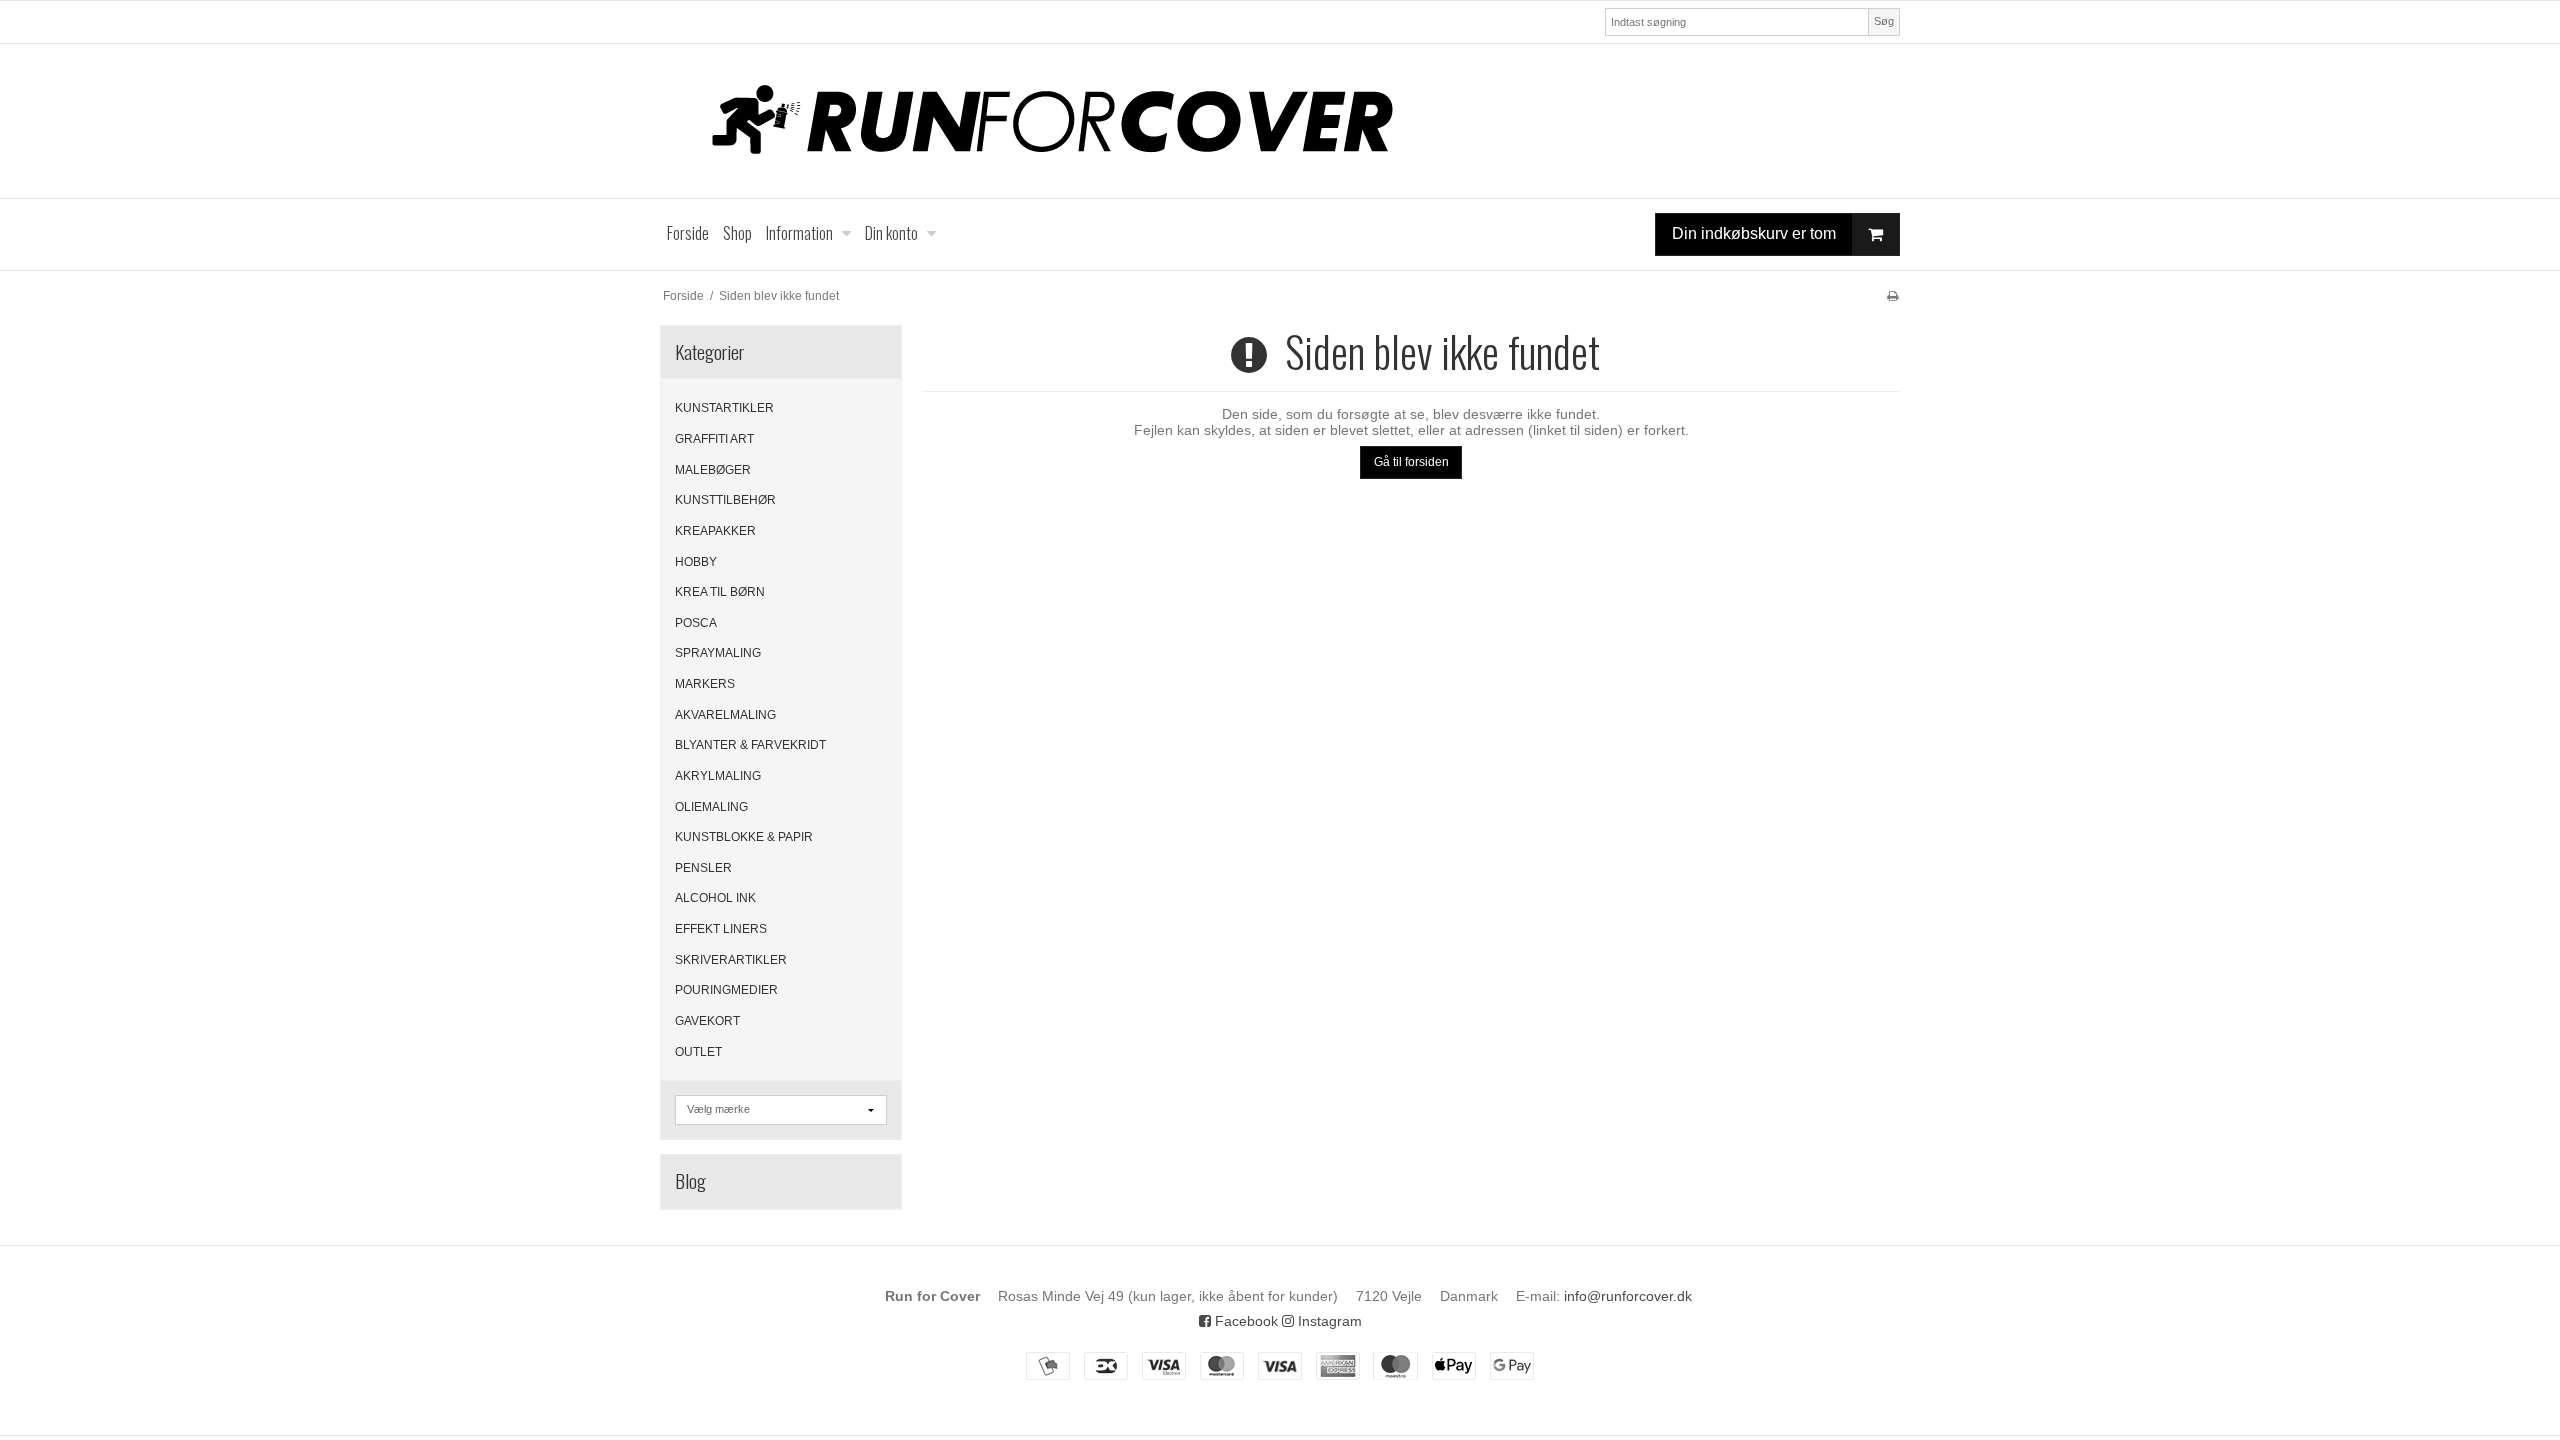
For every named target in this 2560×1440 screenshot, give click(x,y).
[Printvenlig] (1892, 296)
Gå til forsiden (1411, 462)
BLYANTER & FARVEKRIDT (750, 745)
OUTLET (698, 1052)
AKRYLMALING (718, 776)
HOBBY (696, 562)
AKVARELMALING (725, 715)
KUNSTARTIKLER (724, 408)
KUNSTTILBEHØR (725, 500)
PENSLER (703, 868)
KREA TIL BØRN (720, 592)
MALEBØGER (713, 470)
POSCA (696, 623)
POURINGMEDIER (726, 990)
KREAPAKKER (715, 531)
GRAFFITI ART (714, 439)
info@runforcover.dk (1628, 1296)
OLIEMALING (711, 807)
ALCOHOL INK (715, 898)
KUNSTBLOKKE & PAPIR (744, 837)
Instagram (1328, 1321)
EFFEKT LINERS (721, 929)
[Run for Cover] (1280, 121)
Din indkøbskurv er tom (1754, 233)
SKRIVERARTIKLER (731, 960)
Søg (1884, 21)
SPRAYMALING (718, 653)
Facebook (1244, 1321)
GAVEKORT (707, 1021)
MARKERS (705, 684)
